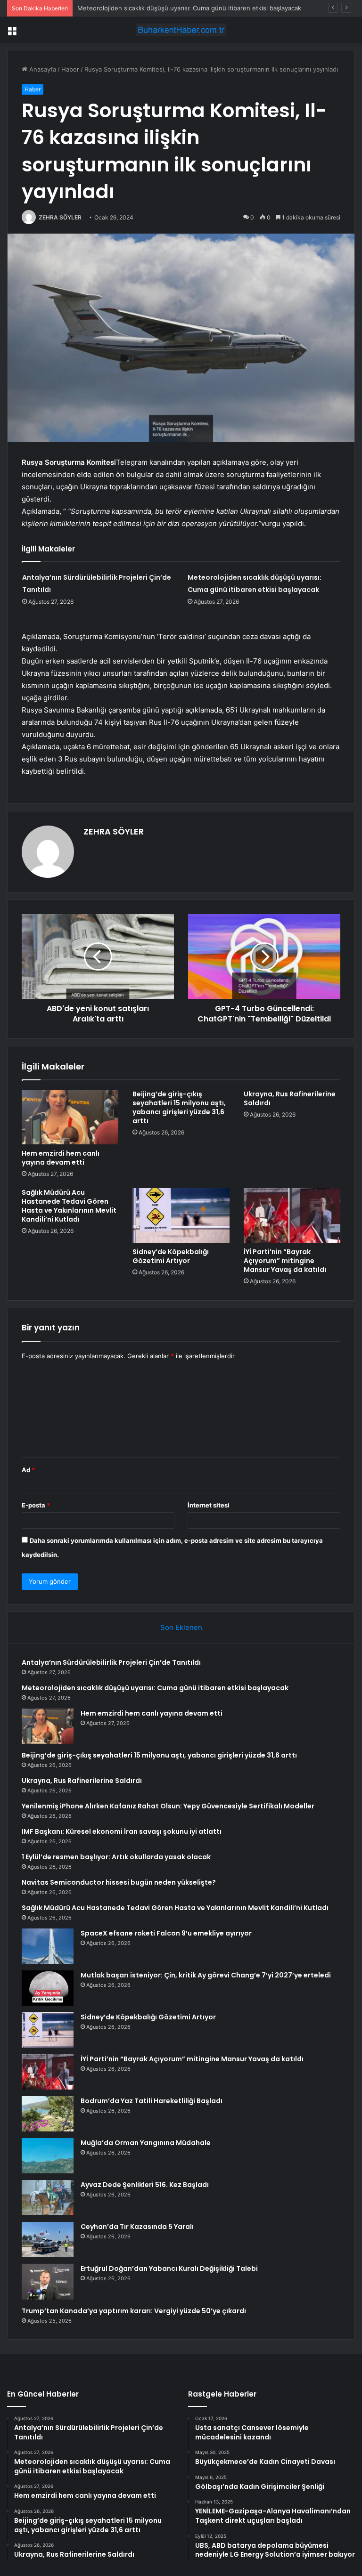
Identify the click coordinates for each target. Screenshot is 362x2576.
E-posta (36, 1505)
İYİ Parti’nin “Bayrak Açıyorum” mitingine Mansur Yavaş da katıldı (285, 1261)
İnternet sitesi (209, 1505)
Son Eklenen (181, 1627)
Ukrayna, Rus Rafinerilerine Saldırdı (290, 1098)
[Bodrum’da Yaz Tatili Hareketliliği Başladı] (48, 2114)
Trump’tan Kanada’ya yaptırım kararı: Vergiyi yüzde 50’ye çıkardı (134, 2311)
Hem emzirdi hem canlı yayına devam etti (137, 8)
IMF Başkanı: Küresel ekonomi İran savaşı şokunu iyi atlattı (122, 1831)
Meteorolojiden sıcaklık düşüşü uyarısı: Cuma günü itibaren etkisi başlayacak (155, 1688)
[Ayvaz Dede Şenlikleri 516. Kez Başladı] (48, 2198)
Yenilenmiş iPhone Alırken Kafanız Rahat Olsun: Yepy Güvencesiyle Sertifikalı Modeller (168, 1806)
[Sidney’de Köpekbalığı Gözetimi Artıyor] (181, 1215)
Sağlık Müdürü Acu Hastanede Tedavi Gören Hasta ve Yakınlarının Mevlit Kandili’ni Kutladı (69, 1206)
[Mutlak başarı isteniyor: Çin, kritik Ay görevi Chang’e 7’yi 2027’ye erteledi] (48, 1988)
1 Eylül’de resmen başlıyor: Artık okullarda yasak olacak (116, 1857)
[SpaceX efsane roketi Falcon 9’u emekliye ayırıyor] (48, 1946)
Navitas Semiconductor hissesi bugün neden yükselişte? (119, 1882)
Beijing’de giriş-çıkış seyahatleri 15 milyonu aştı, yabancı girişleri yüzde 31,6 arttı (179, 1107)
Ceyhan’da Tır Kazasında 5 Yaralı (137, 2227)
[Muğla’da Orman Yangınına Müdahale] (48, 2156)
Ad (28, 1470)
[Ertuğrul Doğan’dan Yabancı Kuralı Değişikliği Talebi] (48, 2282)
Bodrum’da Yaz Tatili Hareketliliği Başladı (152, 2101)
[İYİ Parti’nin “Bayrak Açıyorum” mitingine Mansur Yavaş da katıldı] (292, 1215)
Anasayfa (42, 69)
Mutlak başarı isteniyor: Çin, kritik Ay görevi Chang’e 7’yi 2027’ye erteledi (206, 1975)
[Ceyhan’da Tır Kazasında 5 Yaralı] (48, 2240)
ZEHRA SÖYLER (60, 217)
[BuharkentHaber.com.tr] (181, 30)
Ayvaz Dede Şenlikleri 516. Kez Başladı (145, 2185)
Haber (70, 69)
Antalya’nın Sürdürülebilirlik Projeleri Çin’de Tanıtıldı (111, 1662)
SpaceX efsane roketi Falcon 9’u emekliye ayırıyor (166, 1933)
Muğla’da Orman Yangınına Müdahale (146, 2143)
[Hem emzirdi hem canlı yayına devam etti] (70, 1117)
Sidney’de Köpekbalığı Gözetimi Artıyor (171, 1256)
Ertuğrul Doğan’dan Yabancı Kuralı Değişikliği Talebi (169, 2268)
